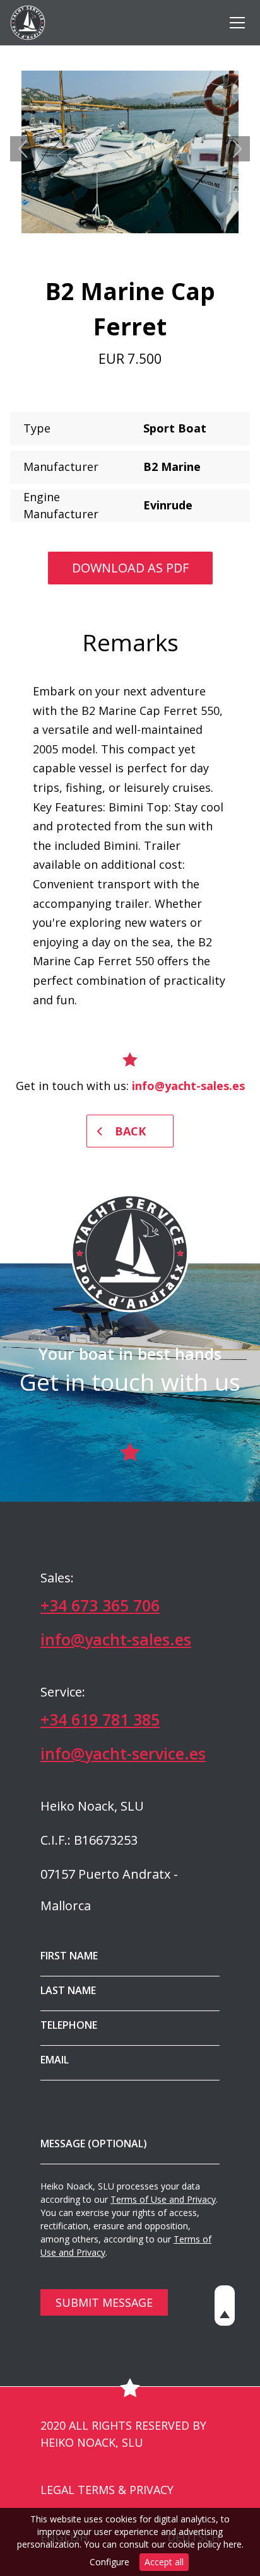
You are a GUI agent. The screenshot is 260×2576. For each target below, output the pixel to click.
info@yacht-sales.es (188, 1086)
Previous (23, 149)
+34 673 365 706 (100, 1605)
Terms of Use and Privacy (163, 2199)
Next (237, 149)
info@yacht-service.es (123, 1753)
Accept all (164, 2562)
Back (130, 1131)
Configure (109, 2562)
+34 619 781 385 (100, 1719)
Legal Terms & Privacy (107, 2490)
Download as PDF (130, 568)
